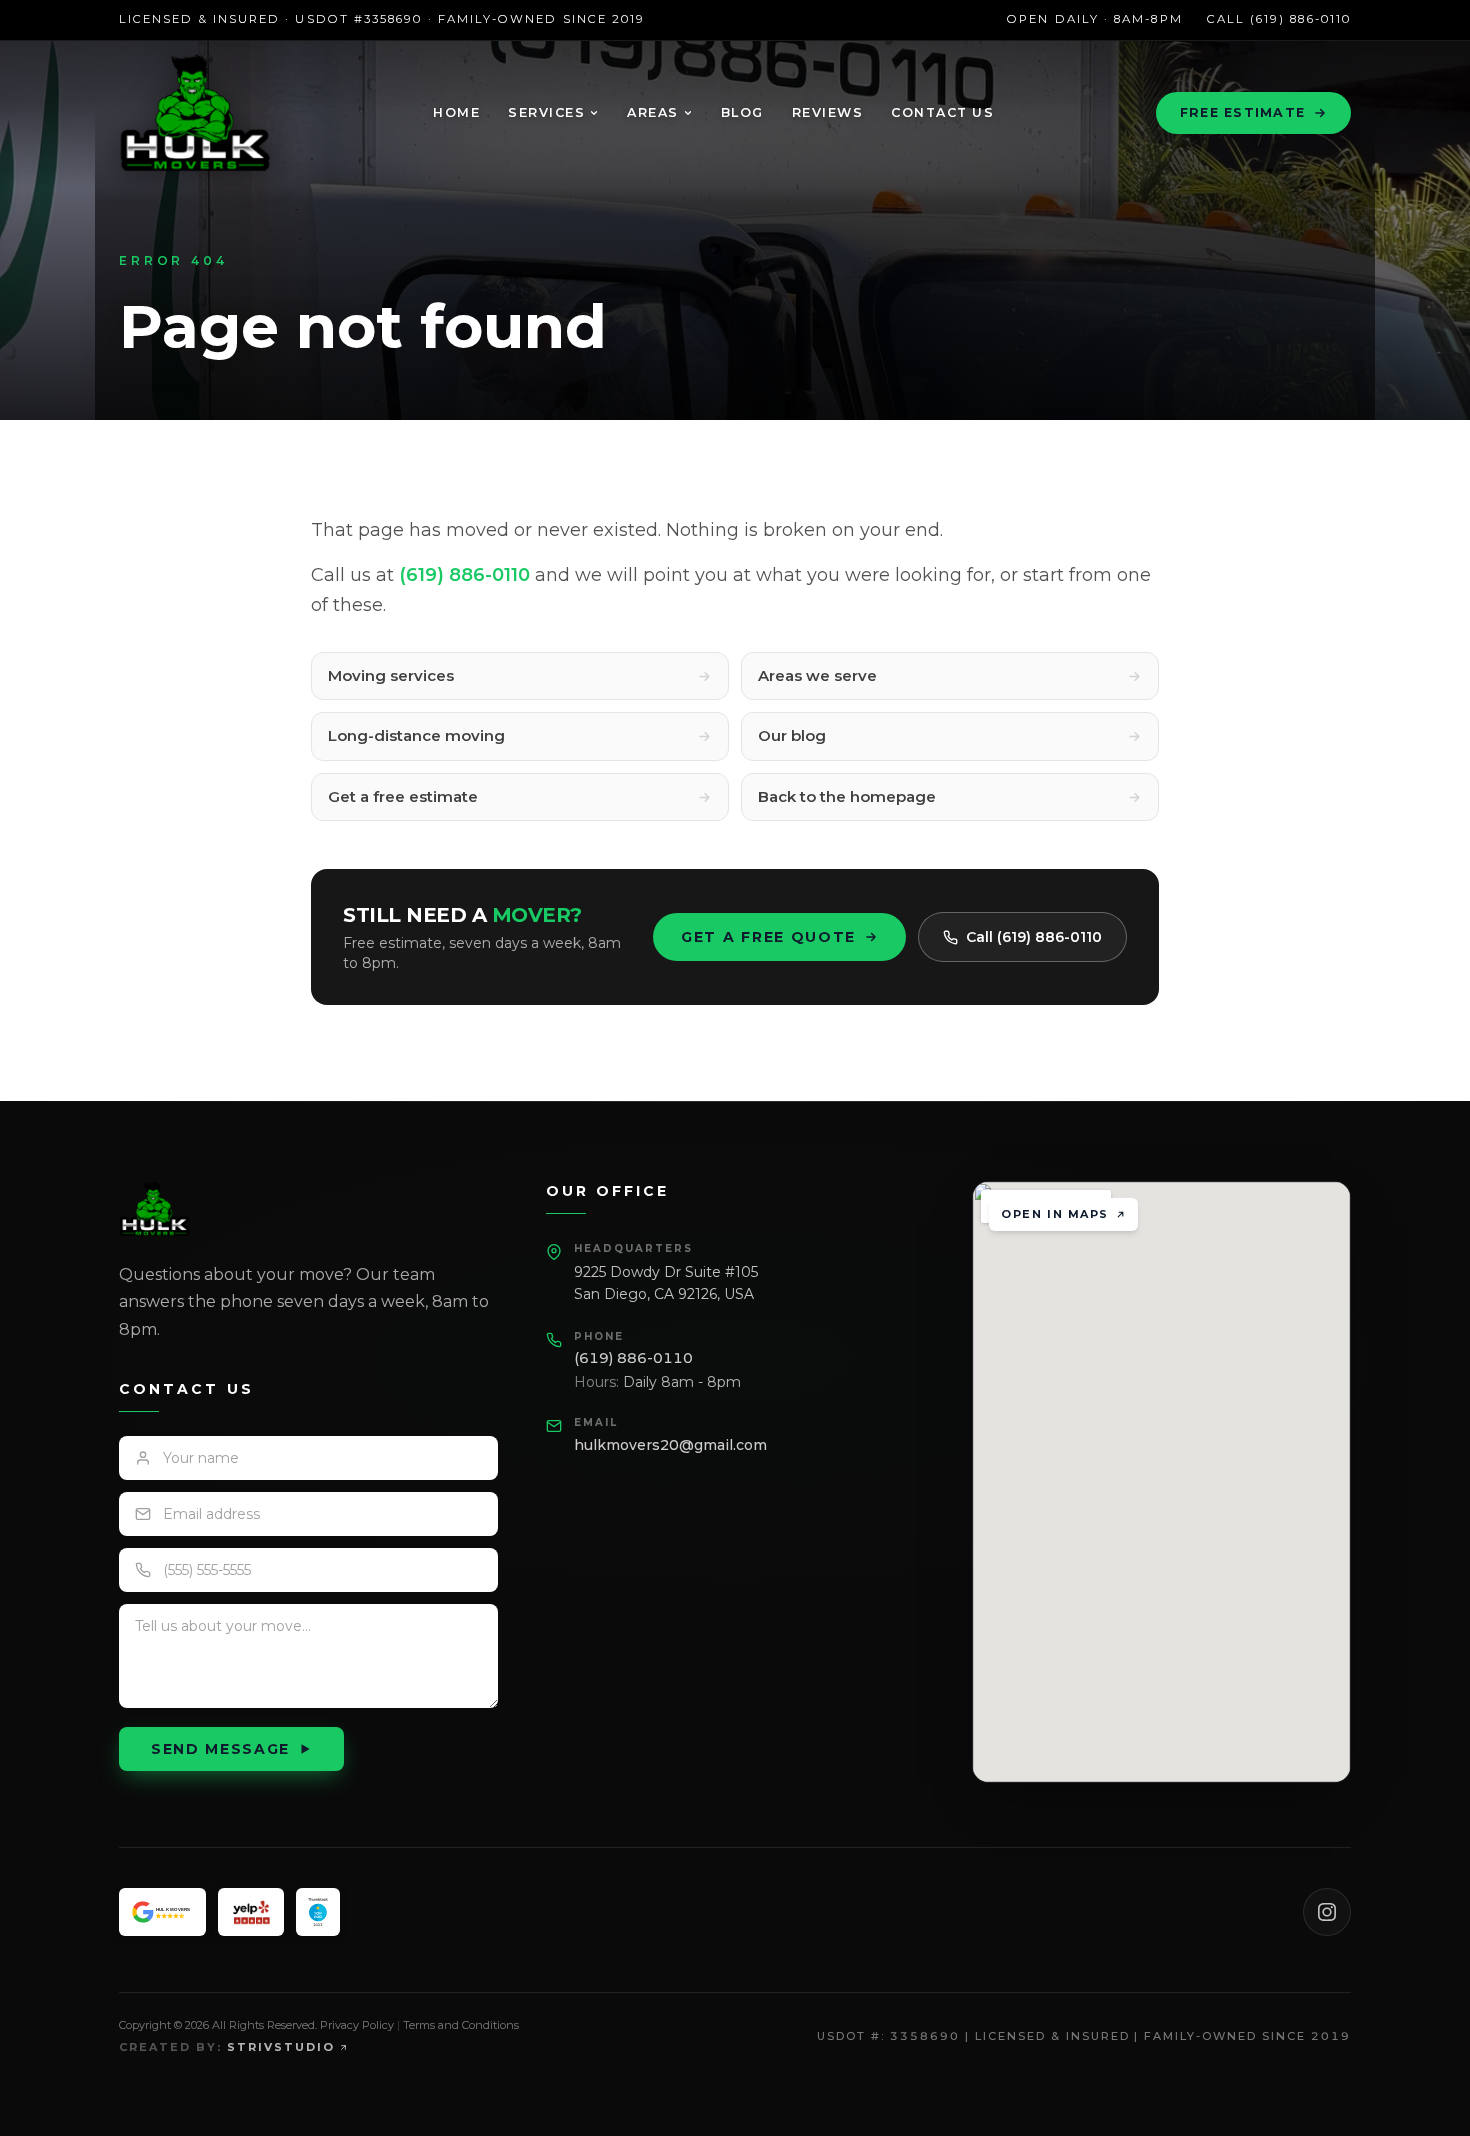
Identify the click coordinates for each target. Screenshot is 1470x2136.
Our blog (792, 735)
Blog (742, 112)
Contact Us (942, 112)
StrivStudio (281, 2047)
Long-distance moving (416, 735)
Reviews (828, 112)
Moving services (391, 675)
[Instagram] (1327, 1912)
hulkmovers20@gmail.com (670, 1445)
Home (456, 112)
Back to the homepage (847, 796)
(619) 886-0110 (464, 575)
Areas (653, 112)
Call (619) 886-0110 (1279, 19)
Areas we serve (817, 675)
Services (546, 112)
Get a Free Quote (768, 937)
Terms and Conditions (461, 2025)
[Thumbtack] (318, 1912)
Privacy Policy (357, 2025)
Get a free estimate (403, 796)
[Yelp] (251, 1912)
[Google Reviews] (162, 1912)
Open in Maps (1054, 1214)
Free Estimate (1242, 112)
